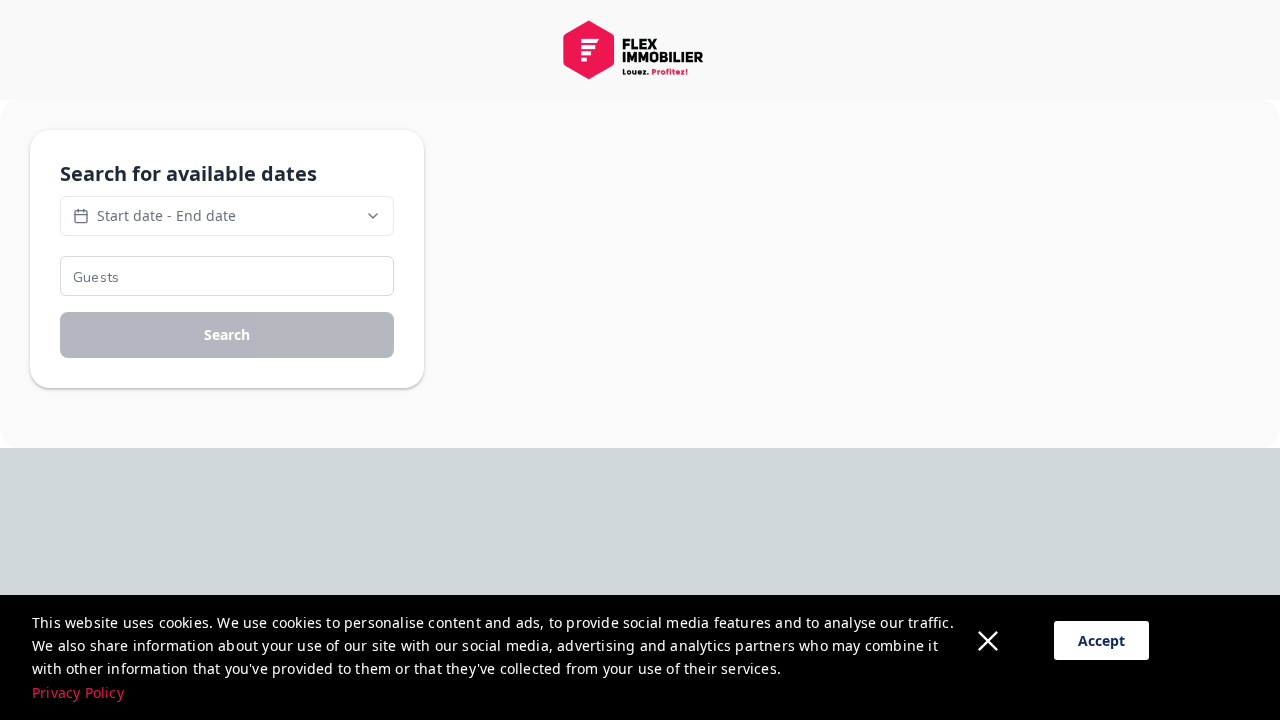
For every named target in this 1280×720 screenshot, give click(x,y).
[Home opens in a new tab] (640, 50)
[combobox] (227, 276)
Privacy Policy (78, 692)
